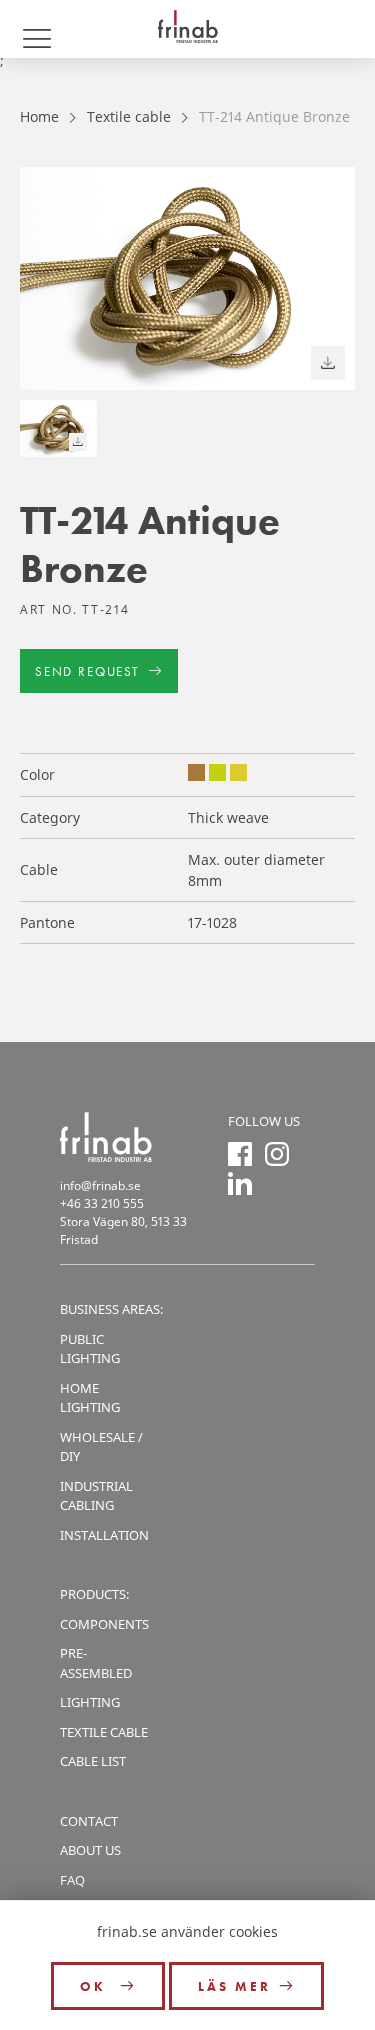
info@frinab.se (100, 1185)
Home (39, 116)
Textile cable (129, 116)
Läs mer (234, 1986)
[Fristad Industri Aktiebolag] (187, 29)
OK (96, 1986)
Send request (87, 671)
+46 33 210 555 (102, 1203)
